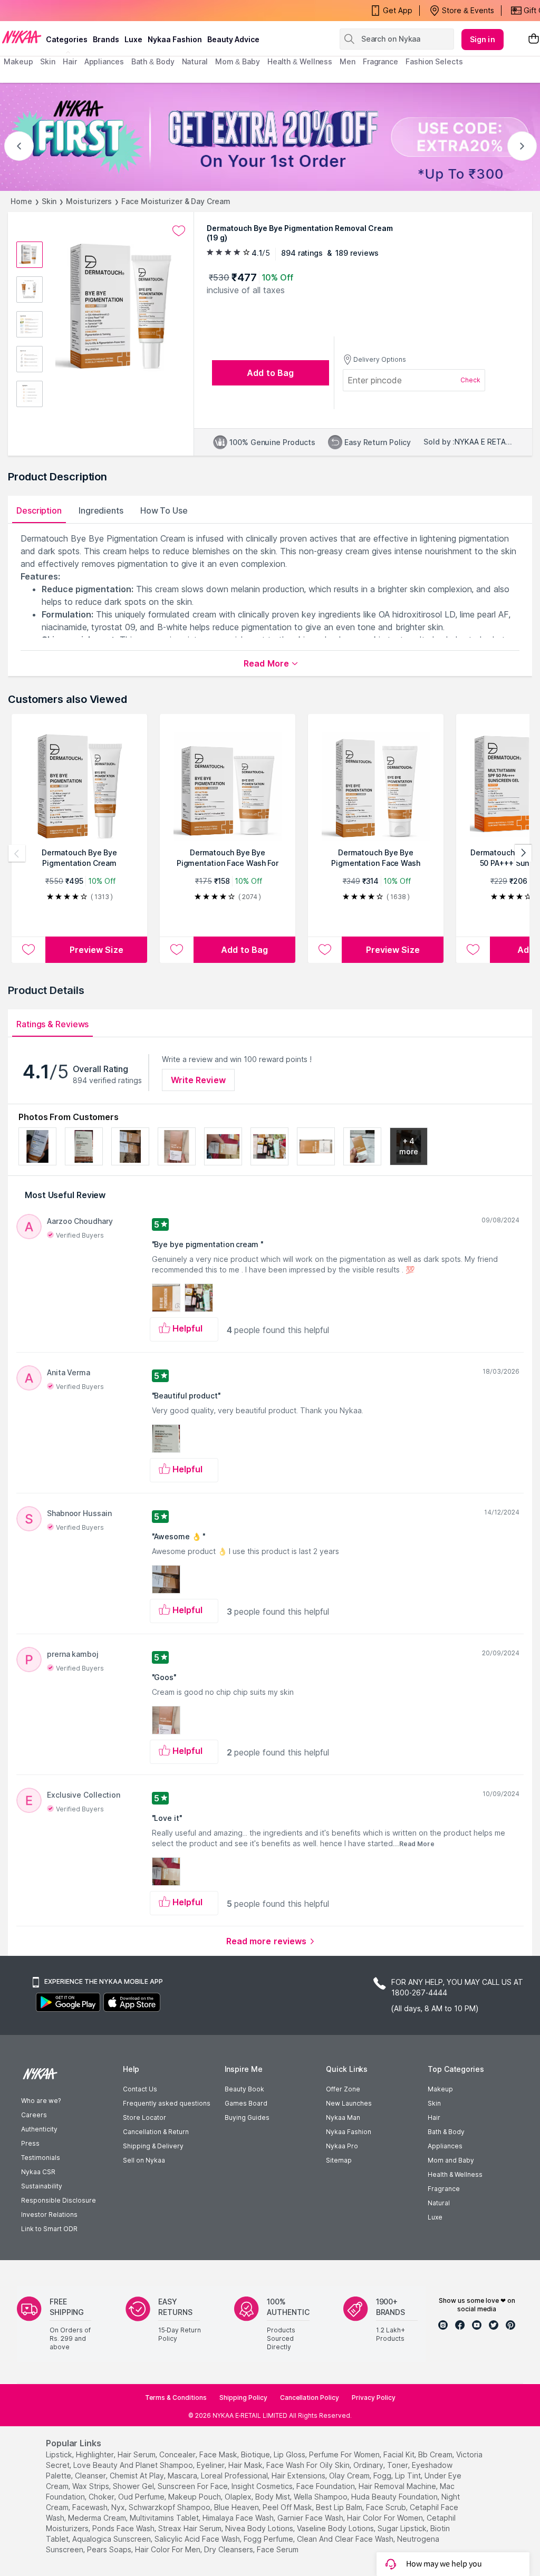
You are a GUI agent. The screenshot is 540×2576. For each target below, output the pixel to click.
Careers (34, 2115)
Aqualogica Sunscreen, (112, 2539)
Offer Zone (343, 2089)
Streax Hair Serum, (191, 2528)
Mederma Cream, (98, 2518)
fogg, (383, 2476)
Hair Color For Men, (168, 2549)
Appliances (445, 2146)
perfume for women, (345, 2454)
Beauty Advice (233, 39)
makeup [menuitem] (18, 61)
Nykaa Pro (342, 2146)
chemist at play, (138, 2476)
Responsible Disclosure (59, 2200)
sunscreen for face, (194, 2486)
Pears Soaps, (110, 2549)
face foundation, (326, 2486)
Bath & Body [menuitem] (153, 61)
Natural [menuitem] (195, 61)
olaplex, (239, 2497)
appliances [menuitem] (104, 61)
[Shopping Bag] (534, 39)
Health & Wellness (455, 2174)
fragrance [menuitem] (380, 61)
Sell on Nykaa (144, 2160)
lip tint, (409, 2476)
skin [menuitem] (48, 61)
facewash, (91, 2507)
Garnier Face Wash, (311, 2518)
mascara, (183, 2476)
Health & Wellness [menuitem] (300, 61)
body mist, (273, 2497)
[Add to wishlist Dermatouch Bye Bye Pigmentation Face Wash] (325, 950)
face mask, (219, 2454)
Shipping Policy (243, 2397)
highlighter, (96, 2454)
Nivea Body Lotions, (260, 2528)
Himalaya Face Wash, (239, 2518)
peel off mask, (288, 2507)
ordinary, (369, 2465)
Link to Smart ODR (49, 2229)
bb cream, (436, 2454)
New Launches (349, 2103)
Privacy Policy (374, 2397)
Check (470, 380)
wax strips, (91, 2486)
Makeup (440, 2089)
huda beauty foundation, (395, 2497)
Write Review (198, 1080)
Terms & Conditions (176, 2397)
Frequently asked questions (167, 2103)
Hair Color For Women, (386, 2518)
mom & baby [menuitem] (238, 61)
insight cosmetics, (263, 2486)
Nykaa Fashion (175, 39)
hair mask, (246, 2465)
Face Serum (278, 2549)
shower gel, (134, 2486)
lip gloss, (290, 2454)
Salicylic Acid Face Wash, (198, 2539)
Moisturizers (89, 201)
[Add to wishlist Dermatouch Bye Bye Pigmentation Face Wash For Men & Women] (177, 950)
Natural (439, 2203)
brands (106, 39)
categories (67, 39)
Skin (49, 201)
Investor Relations (49, 2215)
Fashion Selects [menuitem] (434, 61)
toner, (398, 2465)
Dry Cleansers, (229, 2549)
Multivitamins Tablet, (165, 2518)
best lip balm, (340, 2507)
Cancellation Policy (310, 2397)
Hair (434, 2117)
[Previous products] (17, 853)
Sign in (483, 39)
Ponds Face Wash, (124, 2528)
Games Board (246, 2103)
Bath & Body (446, 2132)
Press (30, 2143)
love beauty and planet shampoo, (134, 2465)
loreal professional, (235, 2476)
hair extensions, (299, 2476)
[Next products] (523, 853)
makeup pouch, (195, 2497)
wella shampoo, (321, 2497)
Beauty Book (244, 2089)
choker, (102, 2497)
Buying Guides (247, 2117)
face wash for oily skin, (309, 2465)
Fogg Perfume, (269, 2539)
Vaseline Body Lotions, (336, 2528)
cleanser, (91, 2476)
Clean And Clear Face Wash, (346, 2539)
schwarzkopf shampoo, (170, 2507)
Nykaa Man (343, 2117)
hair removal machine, (398, 2486)
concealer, (178, 2454)
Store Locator (144, 2117)
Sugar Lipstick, (403, 2528)
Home (21, 201)
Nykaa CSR (38, 2172)
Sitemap (339, 2160)
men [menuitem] (348, 61)
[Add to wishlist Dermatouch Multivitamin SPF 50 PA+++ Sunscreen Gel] (473, 950)
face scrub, (387, 2507)
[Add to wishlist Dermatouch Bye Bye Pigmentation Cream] (28, 950)
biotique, (256, 2454)
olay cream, (350, 2476)
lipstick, (60, 2454)
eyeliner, (211, 2465)
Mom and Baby (451, 2160)
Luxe (435, 2217)
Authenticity (39, 2129)
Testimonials (41, 2158)
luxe (133, 39)
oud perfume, (142, 2497)
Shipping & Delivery (153, 2146)
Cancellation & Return (156, 2132)
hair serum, (137, 2454)
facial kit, (400, 2454)
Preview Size (97, 950)
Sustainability (42, 2186)
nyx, (119, 2507)
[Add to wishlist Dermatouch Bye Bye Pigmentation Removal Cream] (179, 231)
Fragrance (444, 2189)
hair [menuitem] (70, 61)
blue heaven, (237, 2507)
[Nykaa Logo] (22, 36)
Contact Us (140, 2089)
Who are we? (41, 2101)
